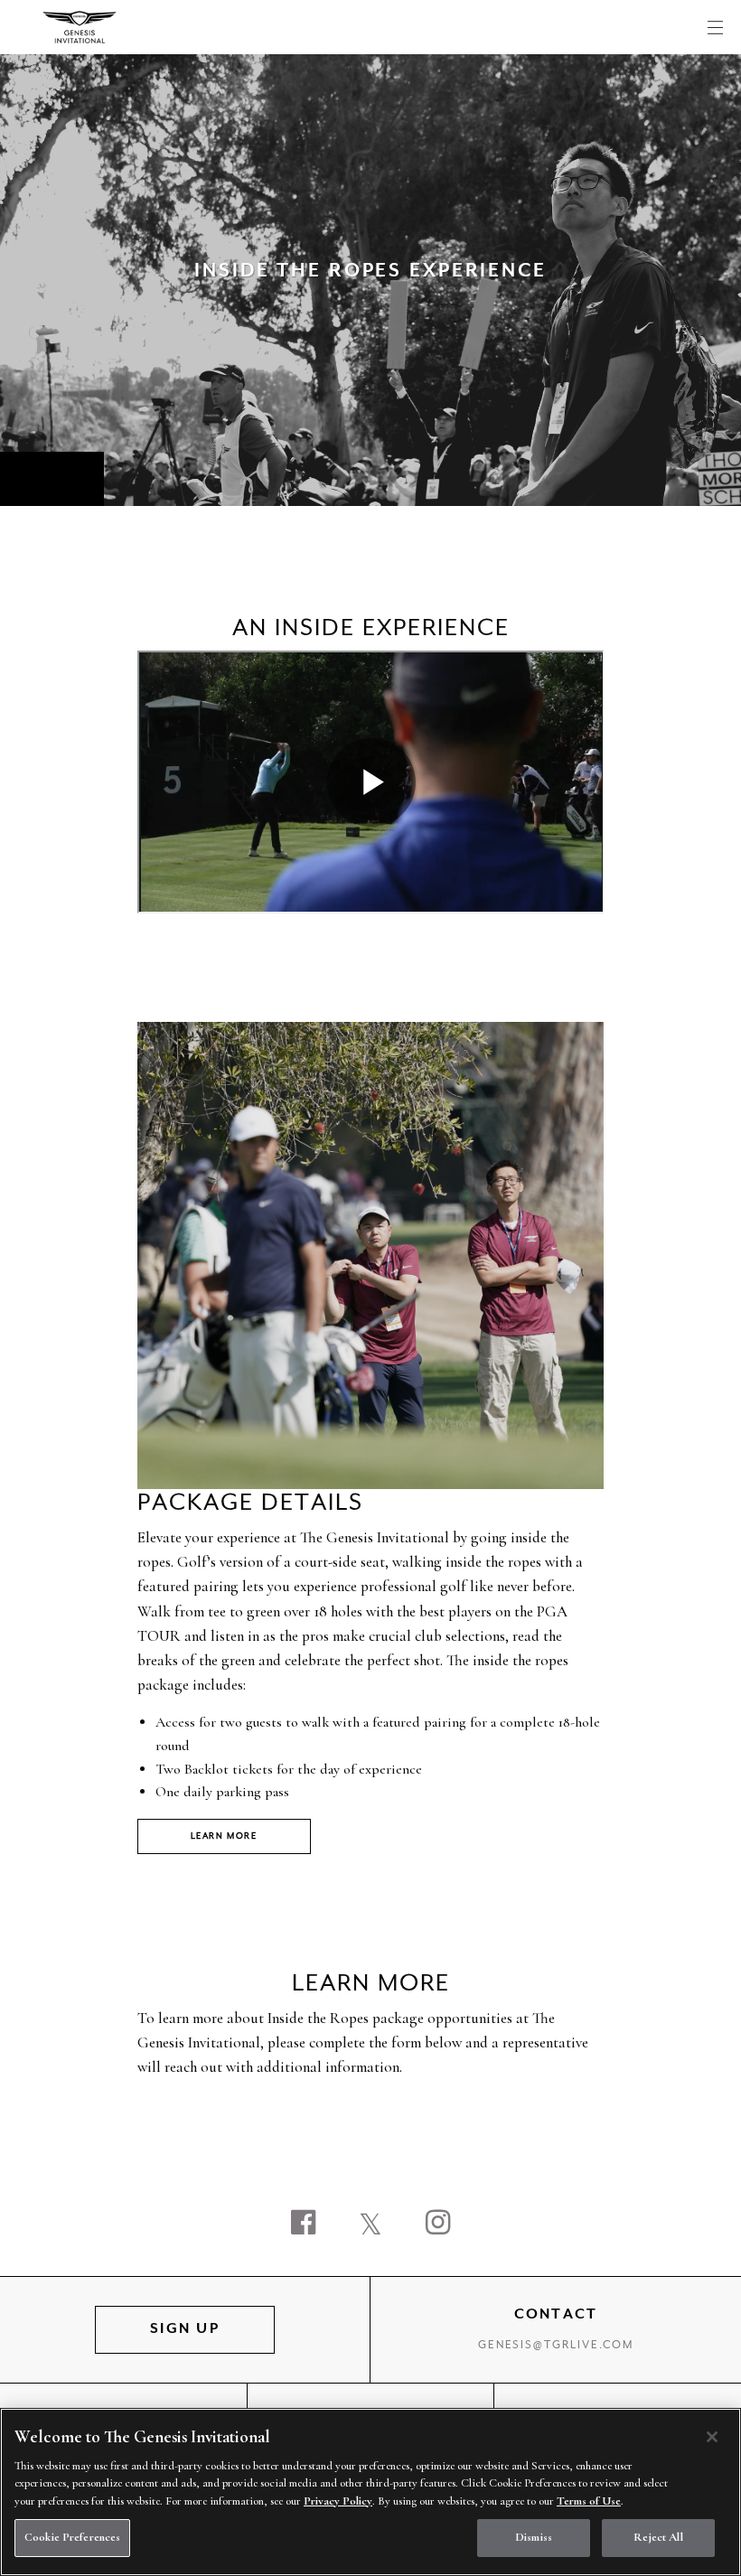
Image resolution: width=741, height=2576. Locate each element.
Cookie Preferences (72, 2537)
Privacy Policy (338, 2501)
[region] (370, 2492)
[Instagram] (438, 2225)
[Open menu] (715, 27)
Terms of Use (589, 2501)
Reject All (658, 2537)
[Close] (712, 2437)
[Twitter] (370, 2225)
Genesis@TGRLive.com (556, 2346)
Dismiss (534, 2537)
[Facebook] (303, 2225)
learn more (224, 1836)
